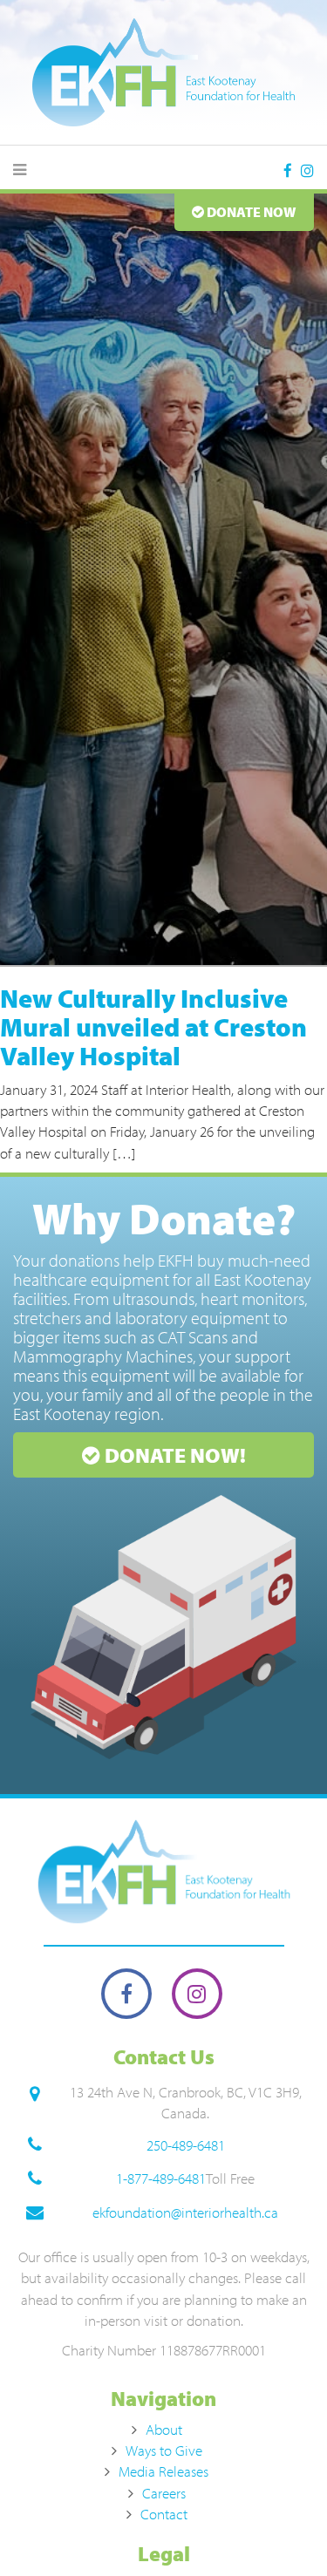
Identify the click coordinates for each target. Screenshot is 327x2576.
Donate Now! (173, 1455)
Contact (164, 2514)
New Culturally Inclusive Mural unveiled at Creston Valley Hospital (153, 1027)
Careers (164, 2493)
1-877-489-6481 (161, 2178)
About (164, 2429)
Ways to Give (164, 2450)
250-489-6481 (186, 2145)
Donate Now (250, 212)
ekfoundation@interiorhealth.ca (185, 2212)
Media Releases (163, 2471)
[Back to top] (278, 2527)
